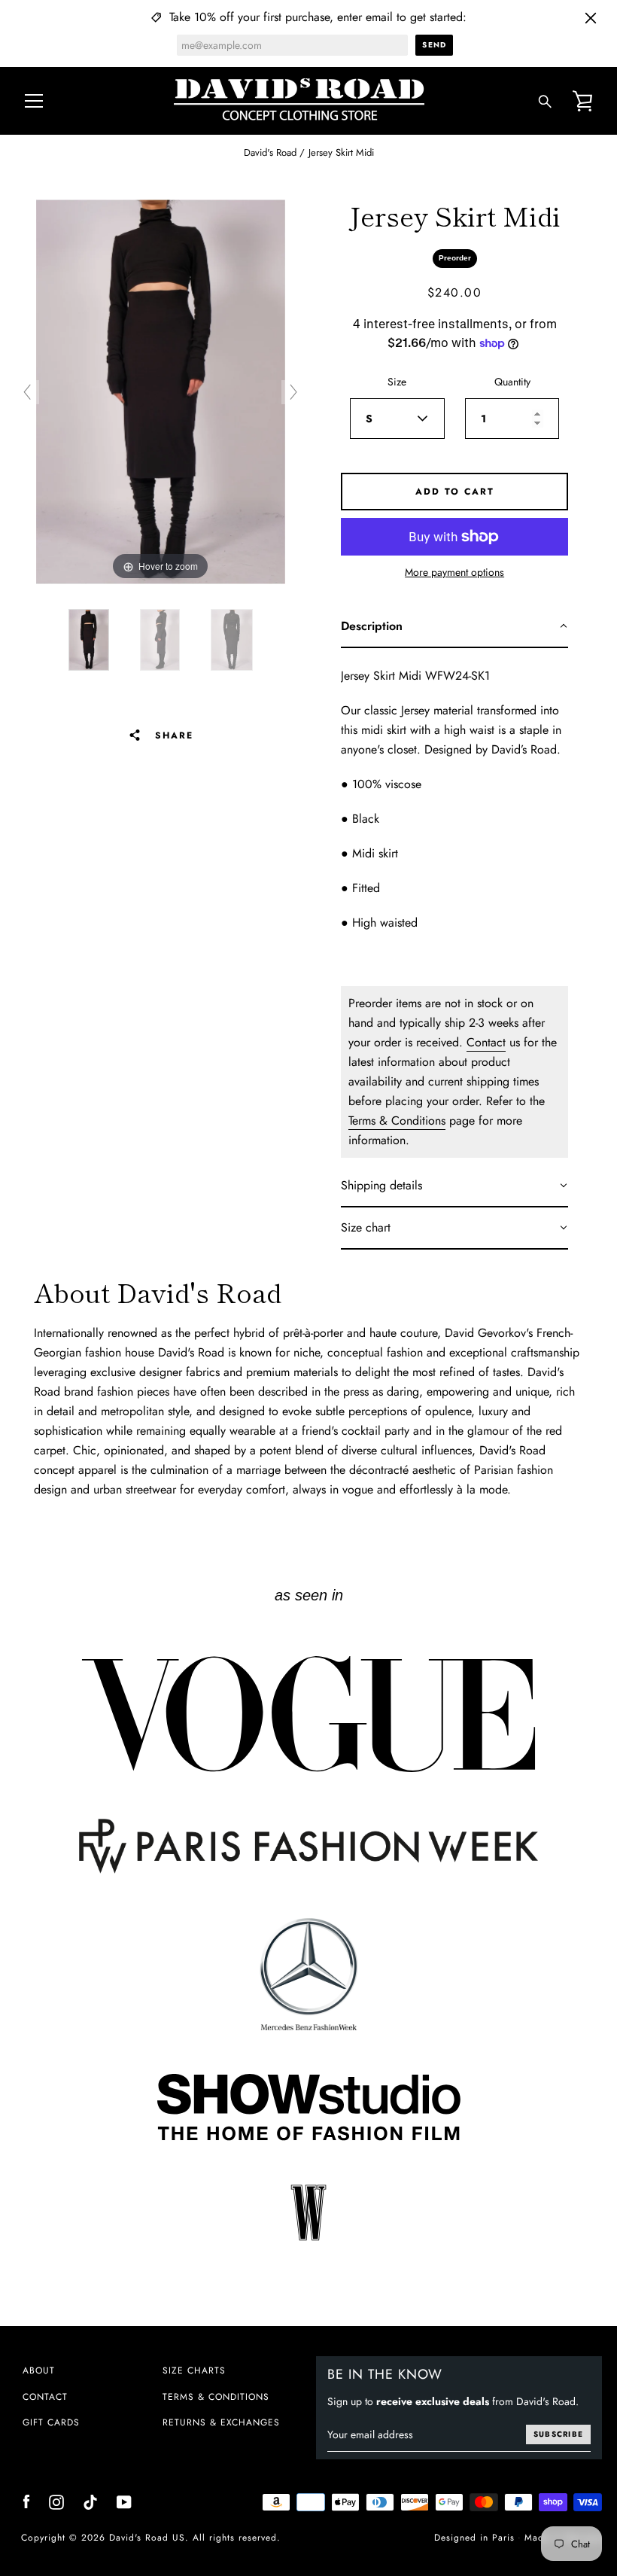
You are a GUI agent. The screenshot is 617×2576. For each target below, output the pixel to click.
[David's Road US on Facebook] (26, 2500)
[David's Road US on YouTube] (124, 2500)
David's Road (270, 152)
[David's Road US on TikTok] (90, 2500)
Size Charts (194, 2370)
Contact (486, 1042)
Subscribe (558, 2434)
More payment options (454, 572)
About (39, 2370)
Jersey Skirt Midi (341, 152)
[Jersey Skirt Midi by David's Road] (89, 640)
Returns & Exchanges (221, 2422)
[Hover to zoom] (161, 391)
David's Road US (147, 2538)
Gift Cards (51, 2422)
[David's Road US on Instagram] (56, 2500)
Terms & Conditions (397, 1121)
